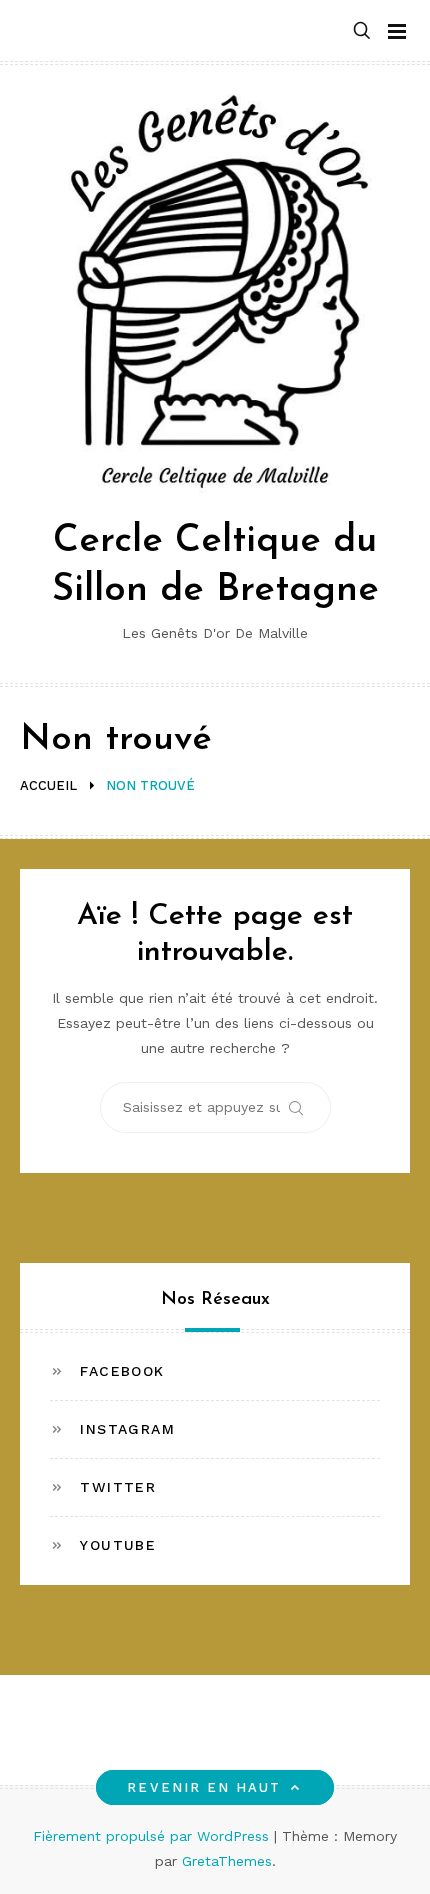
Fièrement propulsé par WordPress (153, 1836)
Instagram (127, 1429)
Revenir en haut (204, 1787)
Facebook (122, 1371)
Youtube (118, 1545)
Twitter (118, 1487)
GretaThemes (227, 1861)
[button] (362, 31)
